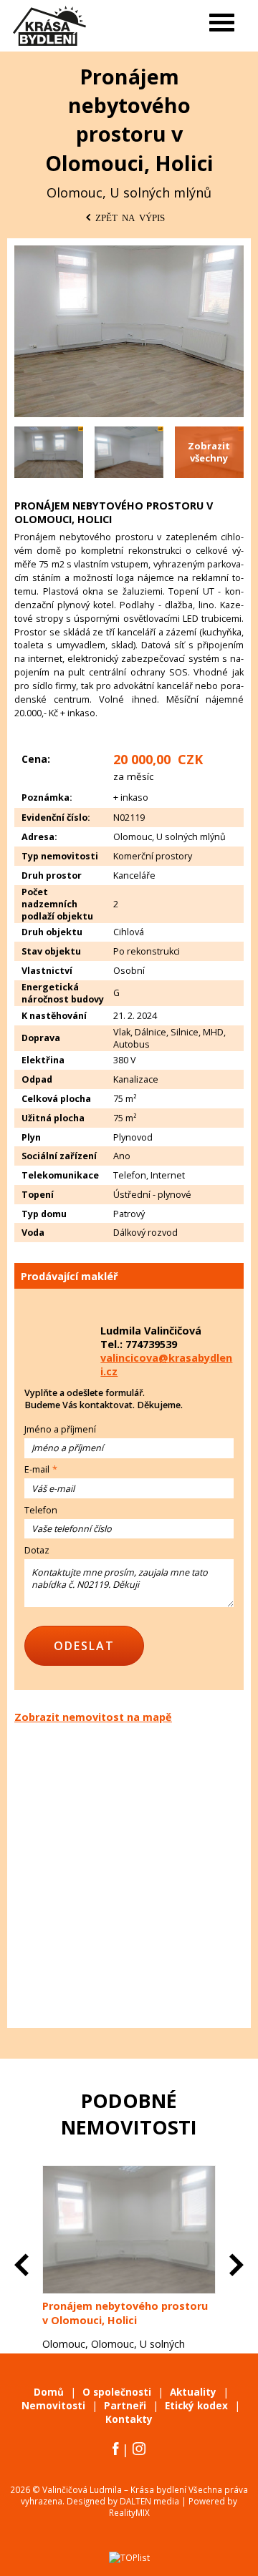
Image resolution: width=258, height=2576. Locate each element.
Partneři (125, 2406)
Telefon (41, 1510)
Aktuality (193, 2392)
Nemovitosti (53, 2406)
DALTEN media (149, 2501)
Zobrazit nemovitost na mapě (93, 1717)
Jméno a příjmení (60, 1429)
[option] (129, 2283)
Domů (49, 2392)
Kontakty (129, 2419)
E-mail (37, 1469)
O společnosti (117, 2392)
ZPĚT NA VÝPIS (130, 217)
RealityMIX (129, 2512)
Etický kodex (196, 2406)
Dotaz (37, 1550)
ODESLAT (84, 1646)
